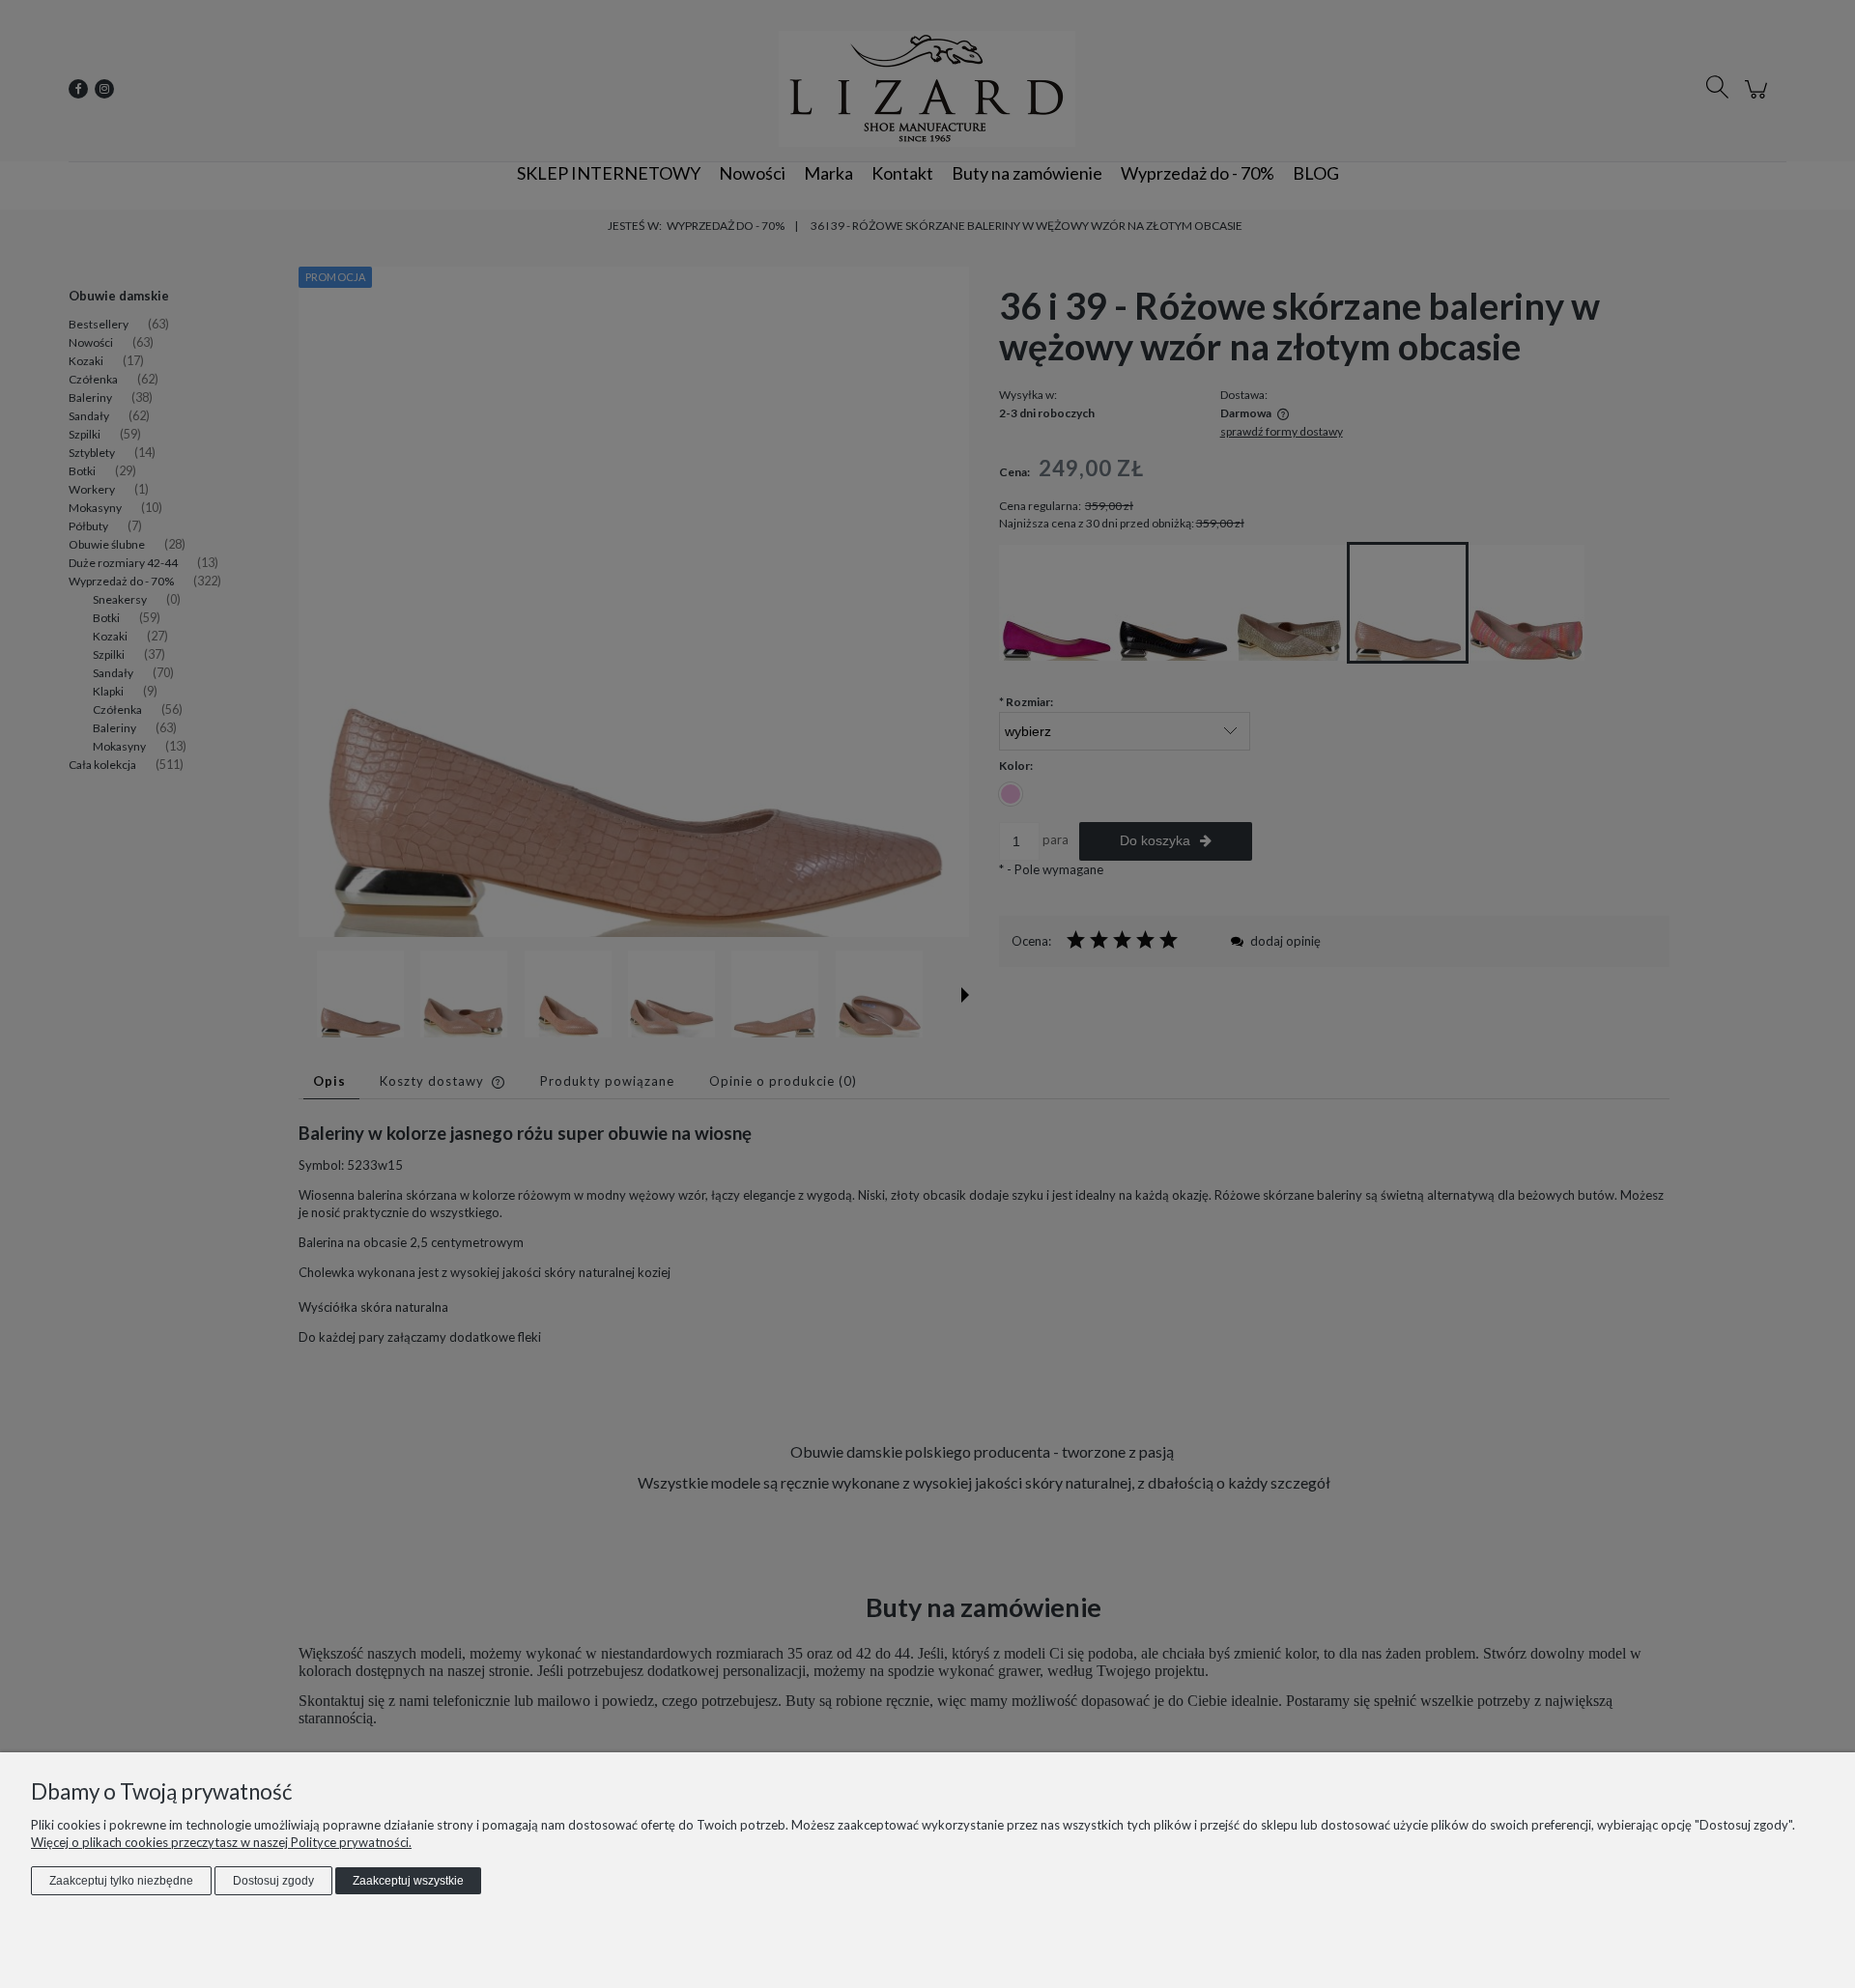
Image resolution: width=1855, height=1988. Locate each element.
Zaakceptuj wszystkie (408, 1881)
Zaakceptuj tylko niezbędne (121, 1881)
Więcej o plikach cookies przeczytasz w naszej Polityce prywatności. (221, 1842)
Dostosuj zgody (273, 1881)
